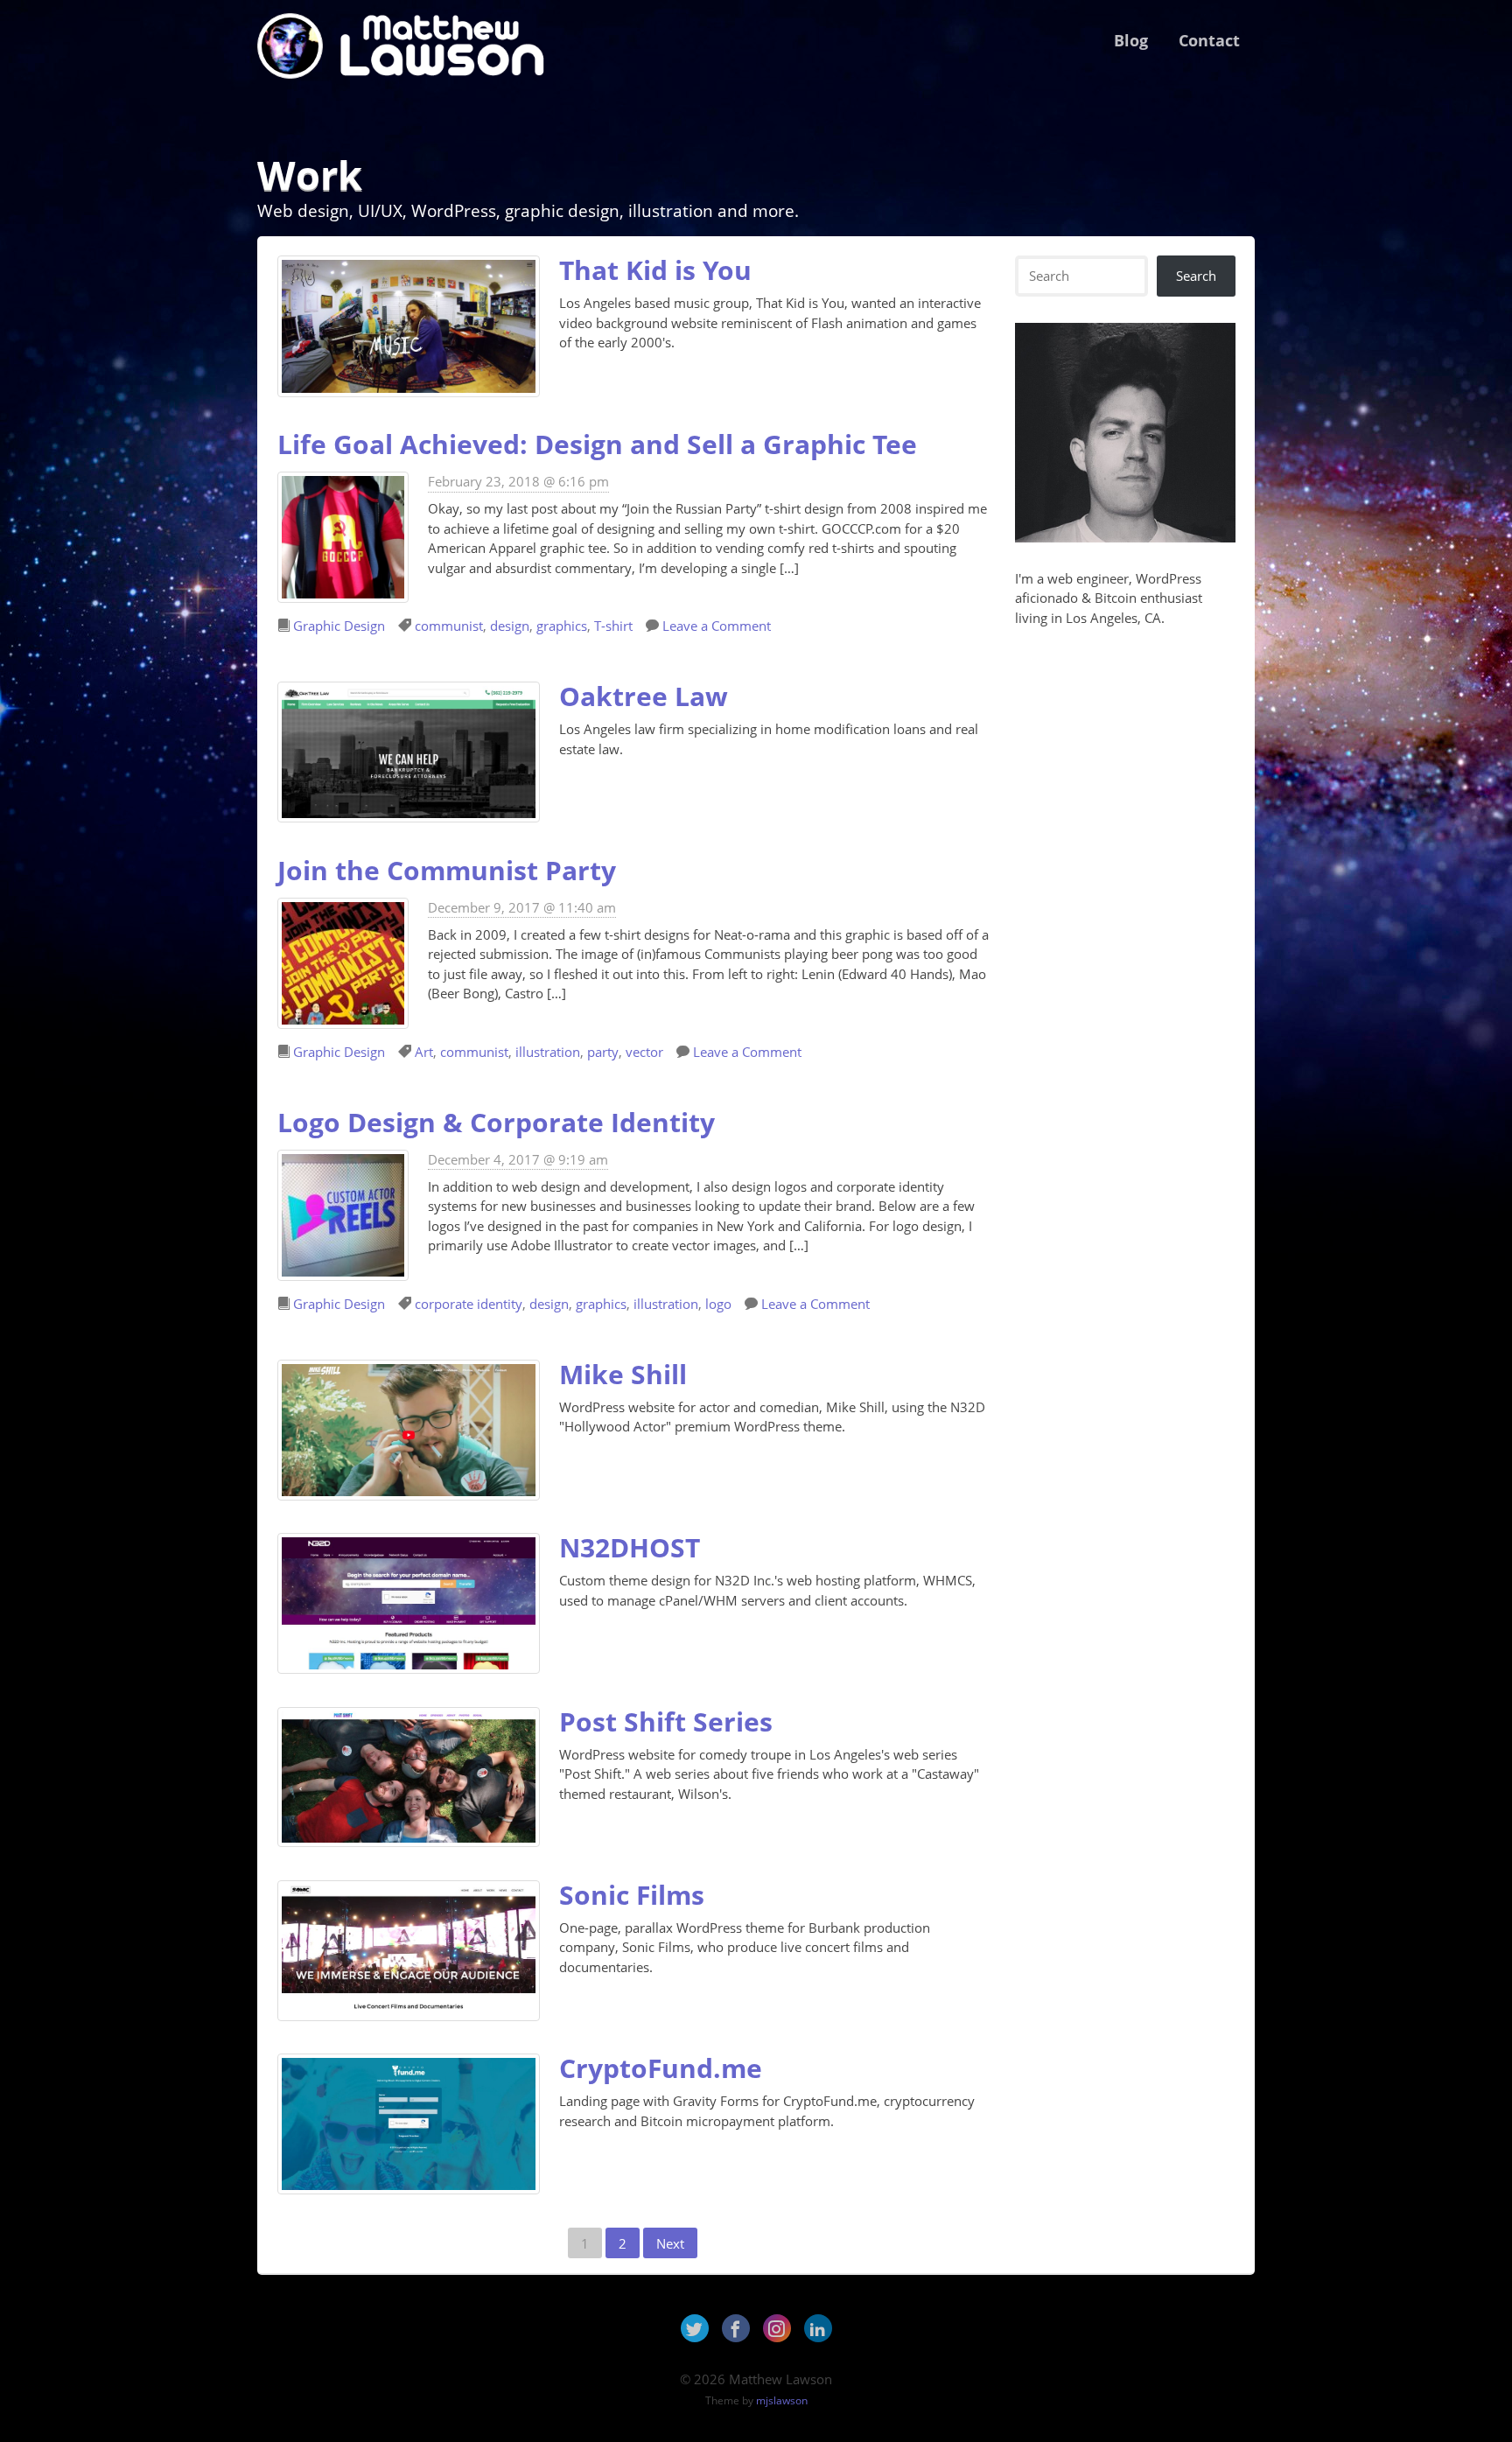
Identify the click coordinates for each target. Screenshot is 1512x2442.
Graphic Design (339, 626)
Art (424, 1052)
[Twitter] (695, 2328)
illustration (548, 1052)
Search (1196, 276)
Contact (1209, 40)
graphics (562, 626)
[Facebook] (736, 2328)
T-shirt (613, 626)
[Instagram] (777, 2328)
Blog (1131, 40)
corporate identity (469, 1304)
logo (718, 1304)
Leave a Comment (717, 626)
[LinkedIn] (818, 2328)
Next (670, 2243)
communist (449, 626)
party (603, 1052)
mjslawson (782, 2400)
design (510, 626)
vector (644, 1052)
